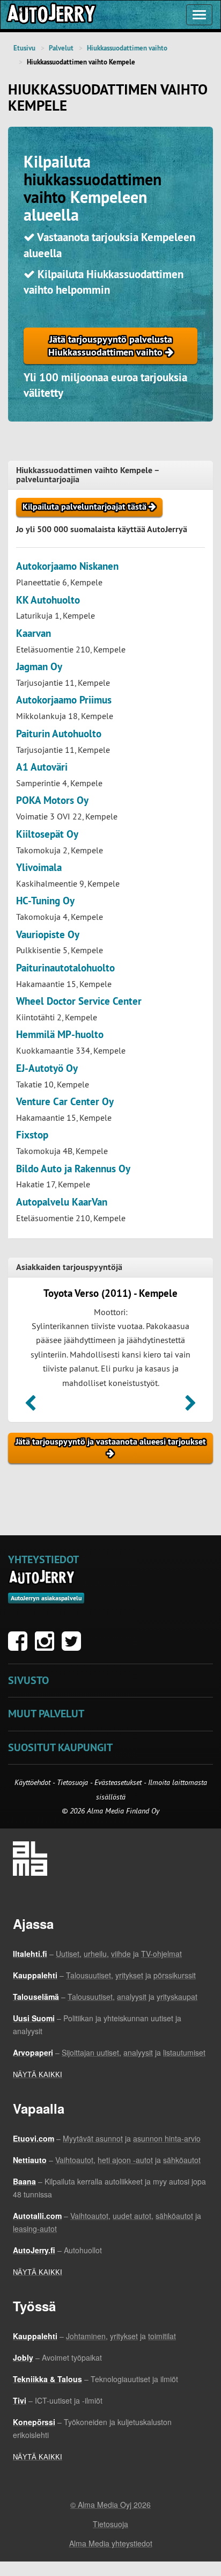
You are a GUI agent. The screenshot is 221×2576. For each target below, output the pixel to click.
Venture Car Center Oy (65, 1102)
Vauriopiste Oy (48, 935)
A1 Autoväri (42, 767)
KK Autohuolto (48, 600)
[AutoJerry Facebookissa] (20, 1646)
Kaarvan (34, 633)
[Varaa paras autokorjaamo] (42, 1577)
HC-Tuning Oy (45, 901)
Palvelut (61, 48)
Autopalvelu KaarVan (62, 1202)
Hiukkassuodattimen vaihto (127, 48)
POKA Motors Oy (52, 800)
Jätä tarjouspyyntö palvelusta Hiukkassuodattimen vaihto (110, 346)
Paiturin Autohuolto (59, 734)
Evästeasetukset (118, 1782)
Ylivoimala (39, 868)
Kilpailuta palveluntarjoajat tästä (86, 507)
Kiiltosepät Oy (47, 834)
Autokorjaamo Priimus (64, 700)
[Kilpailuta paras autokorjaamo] (50, 15)
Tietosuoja (72, 1782)
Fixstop (32, 1135)
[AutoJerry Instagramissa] (47, 1646)
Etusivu (24, 48)
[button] (30, 1406)
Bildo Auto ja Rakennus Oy (73, 1169)
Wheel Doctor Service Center (79, 1001)
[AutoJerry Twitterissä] (74, 1646)
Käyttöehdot (34, 1782)
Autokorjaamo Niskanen (67, 566)
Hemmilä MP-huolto (60, 1035)
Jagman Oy (39, 667)
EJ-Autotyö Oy (47, 1068)
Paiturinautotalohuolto (65, 968)
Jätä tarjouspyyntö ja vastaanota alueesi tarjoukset (111, 1442)
